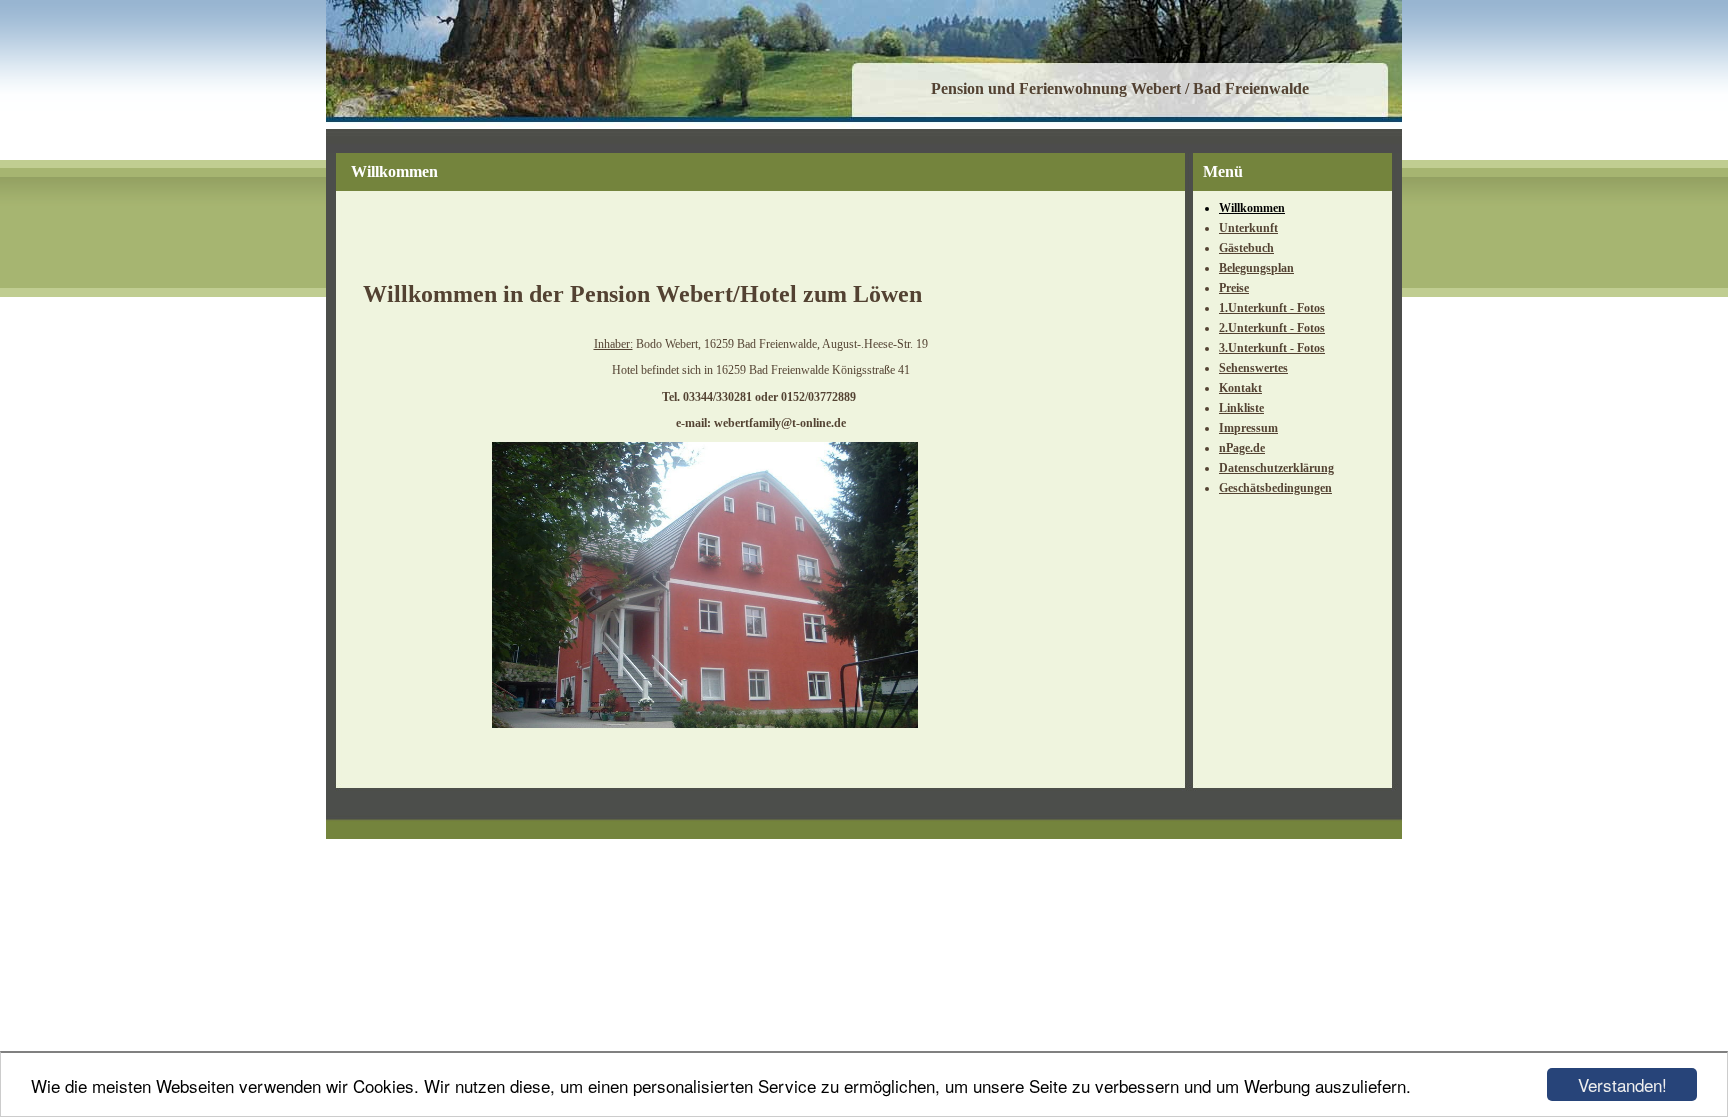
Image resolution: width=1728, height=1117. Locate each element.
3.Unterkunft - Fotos (1272, 348)
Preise (1234, 288)
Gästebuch (1246, 248)
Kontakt (1240, 388)
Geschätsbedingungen (1275, 488)
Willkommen (1252, 208)
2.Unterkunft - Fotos (1272, 328)
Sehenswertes (1253, 368)
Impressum (1248, 428)
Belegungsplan (1256, 268)
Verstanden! (1622, 1084)
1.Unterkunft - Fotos (1272, 308)
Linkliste (1241, 408)
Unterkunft (1248, 228)
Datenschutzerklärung (1276, 468)
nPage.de (1242, 448)
